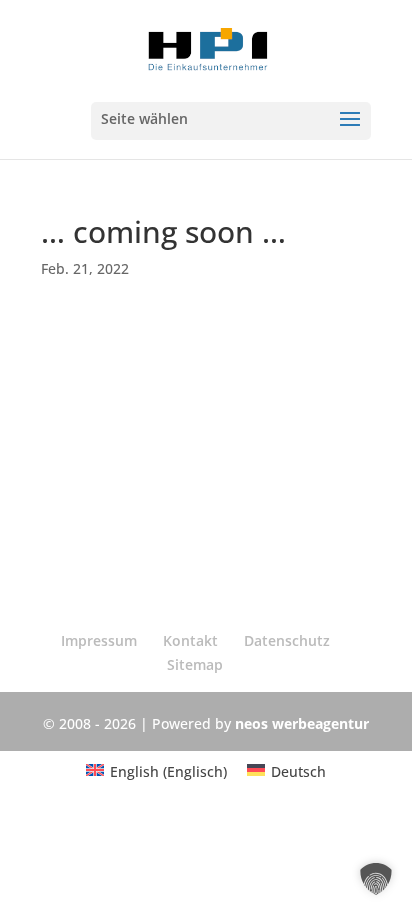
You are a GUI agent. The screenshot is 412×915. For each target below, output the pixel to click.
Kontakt (190, 640)
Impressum (99, 640)
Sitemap (195, 664)
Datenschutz (287, 640)
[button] (376, 879)
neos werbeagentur (302, 723)
